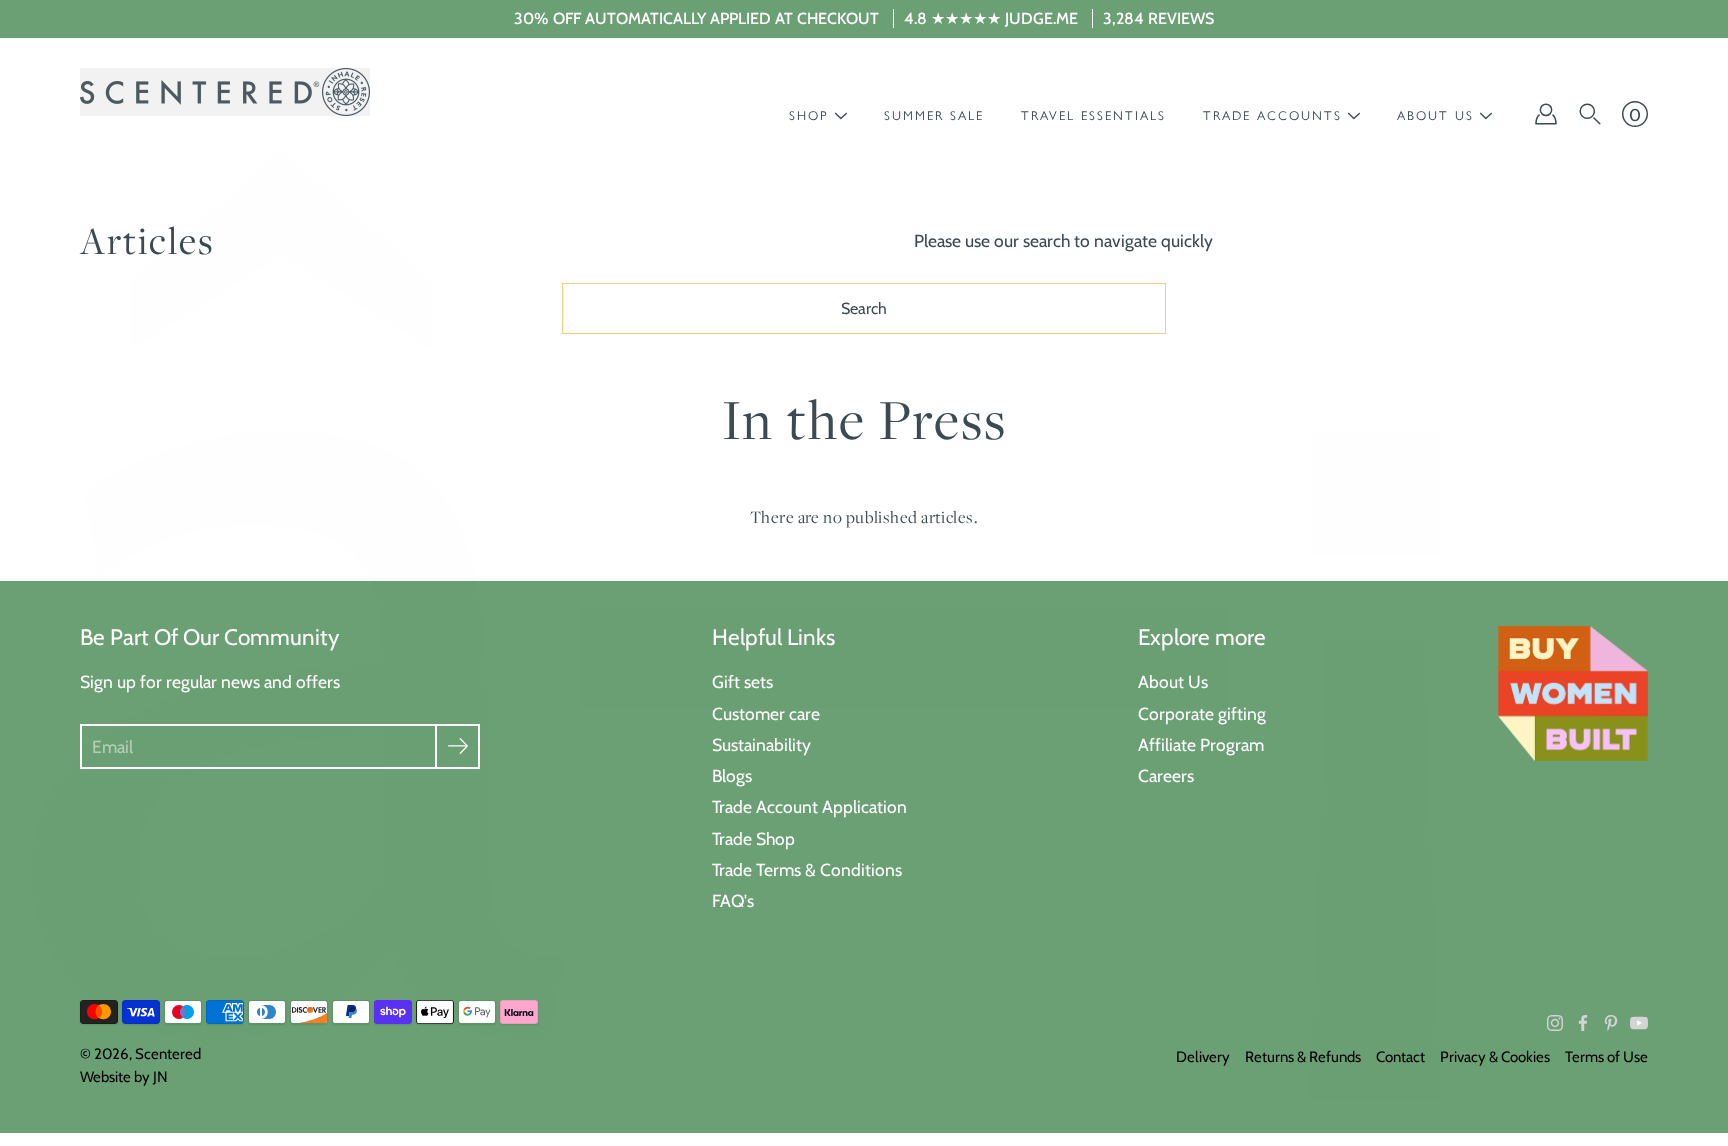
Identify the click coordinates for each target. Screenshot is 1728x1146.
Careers (1166, 775)
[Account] (1546, 114)
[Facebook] (1583, 1023)
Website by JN (124, 1077)
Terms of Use (1606, 1057)
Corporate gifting (1202, 713)
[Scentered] (225, 92)
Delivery (1203, 1057)
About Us (1173, 681)
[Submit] (457, 746)
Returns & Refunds (1303, 1057)
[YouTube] (1639, 1023)
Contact (1400, 1057)
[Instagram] (1555, 1023)
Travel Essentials (1093, 115)
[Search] (1590, 114)
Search (864, 308)
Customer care (766, 713)
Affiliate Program (1201, 744)
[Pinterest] (1611, 1023)
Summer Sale (934, 115)
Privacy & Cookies (1495, 1057)
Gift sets (742, 681)
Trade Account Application (809, 806)
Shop (809, 115)
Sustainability (761, 744)
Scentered (168, 1054)
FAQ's (733, 900)
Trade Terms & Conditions (807, 869)
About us (1435, 115)
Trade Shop (753, 838)
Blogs (732, 775)
